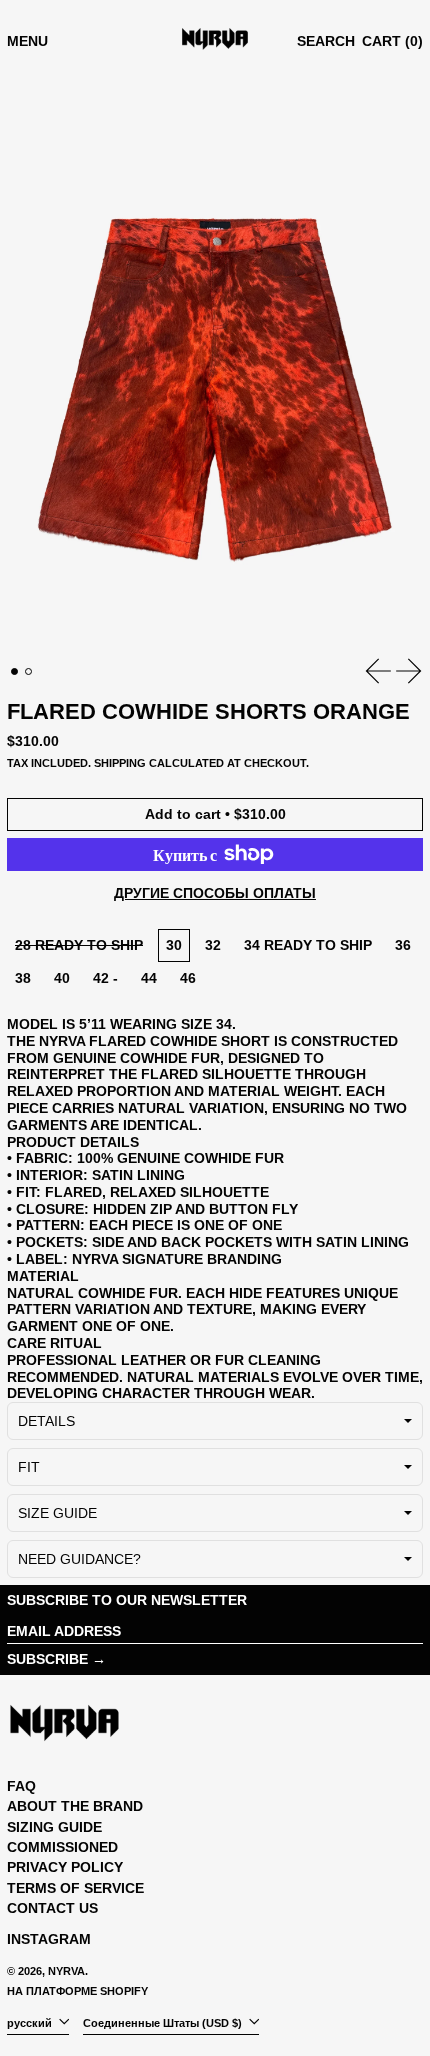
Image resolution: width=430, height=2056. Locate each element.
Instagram (49, 1939)
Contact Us (52, 1908)
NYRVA (66, 1971)
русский (31, 2023)
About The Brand (75, 1806)
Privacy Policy (65, 1867)
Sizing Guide (54, 1827)
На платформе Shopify (77, 1991)
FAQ (21, 1786)
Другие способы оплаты (215, 893)
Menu (27, 41)
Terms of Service (75, 1888)
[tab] (14, 671)
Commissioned (62, 1847)
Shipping (120, 763)
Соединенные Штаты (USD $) (164, 2023)
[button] (326, 41)
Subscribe (47, 1659)
